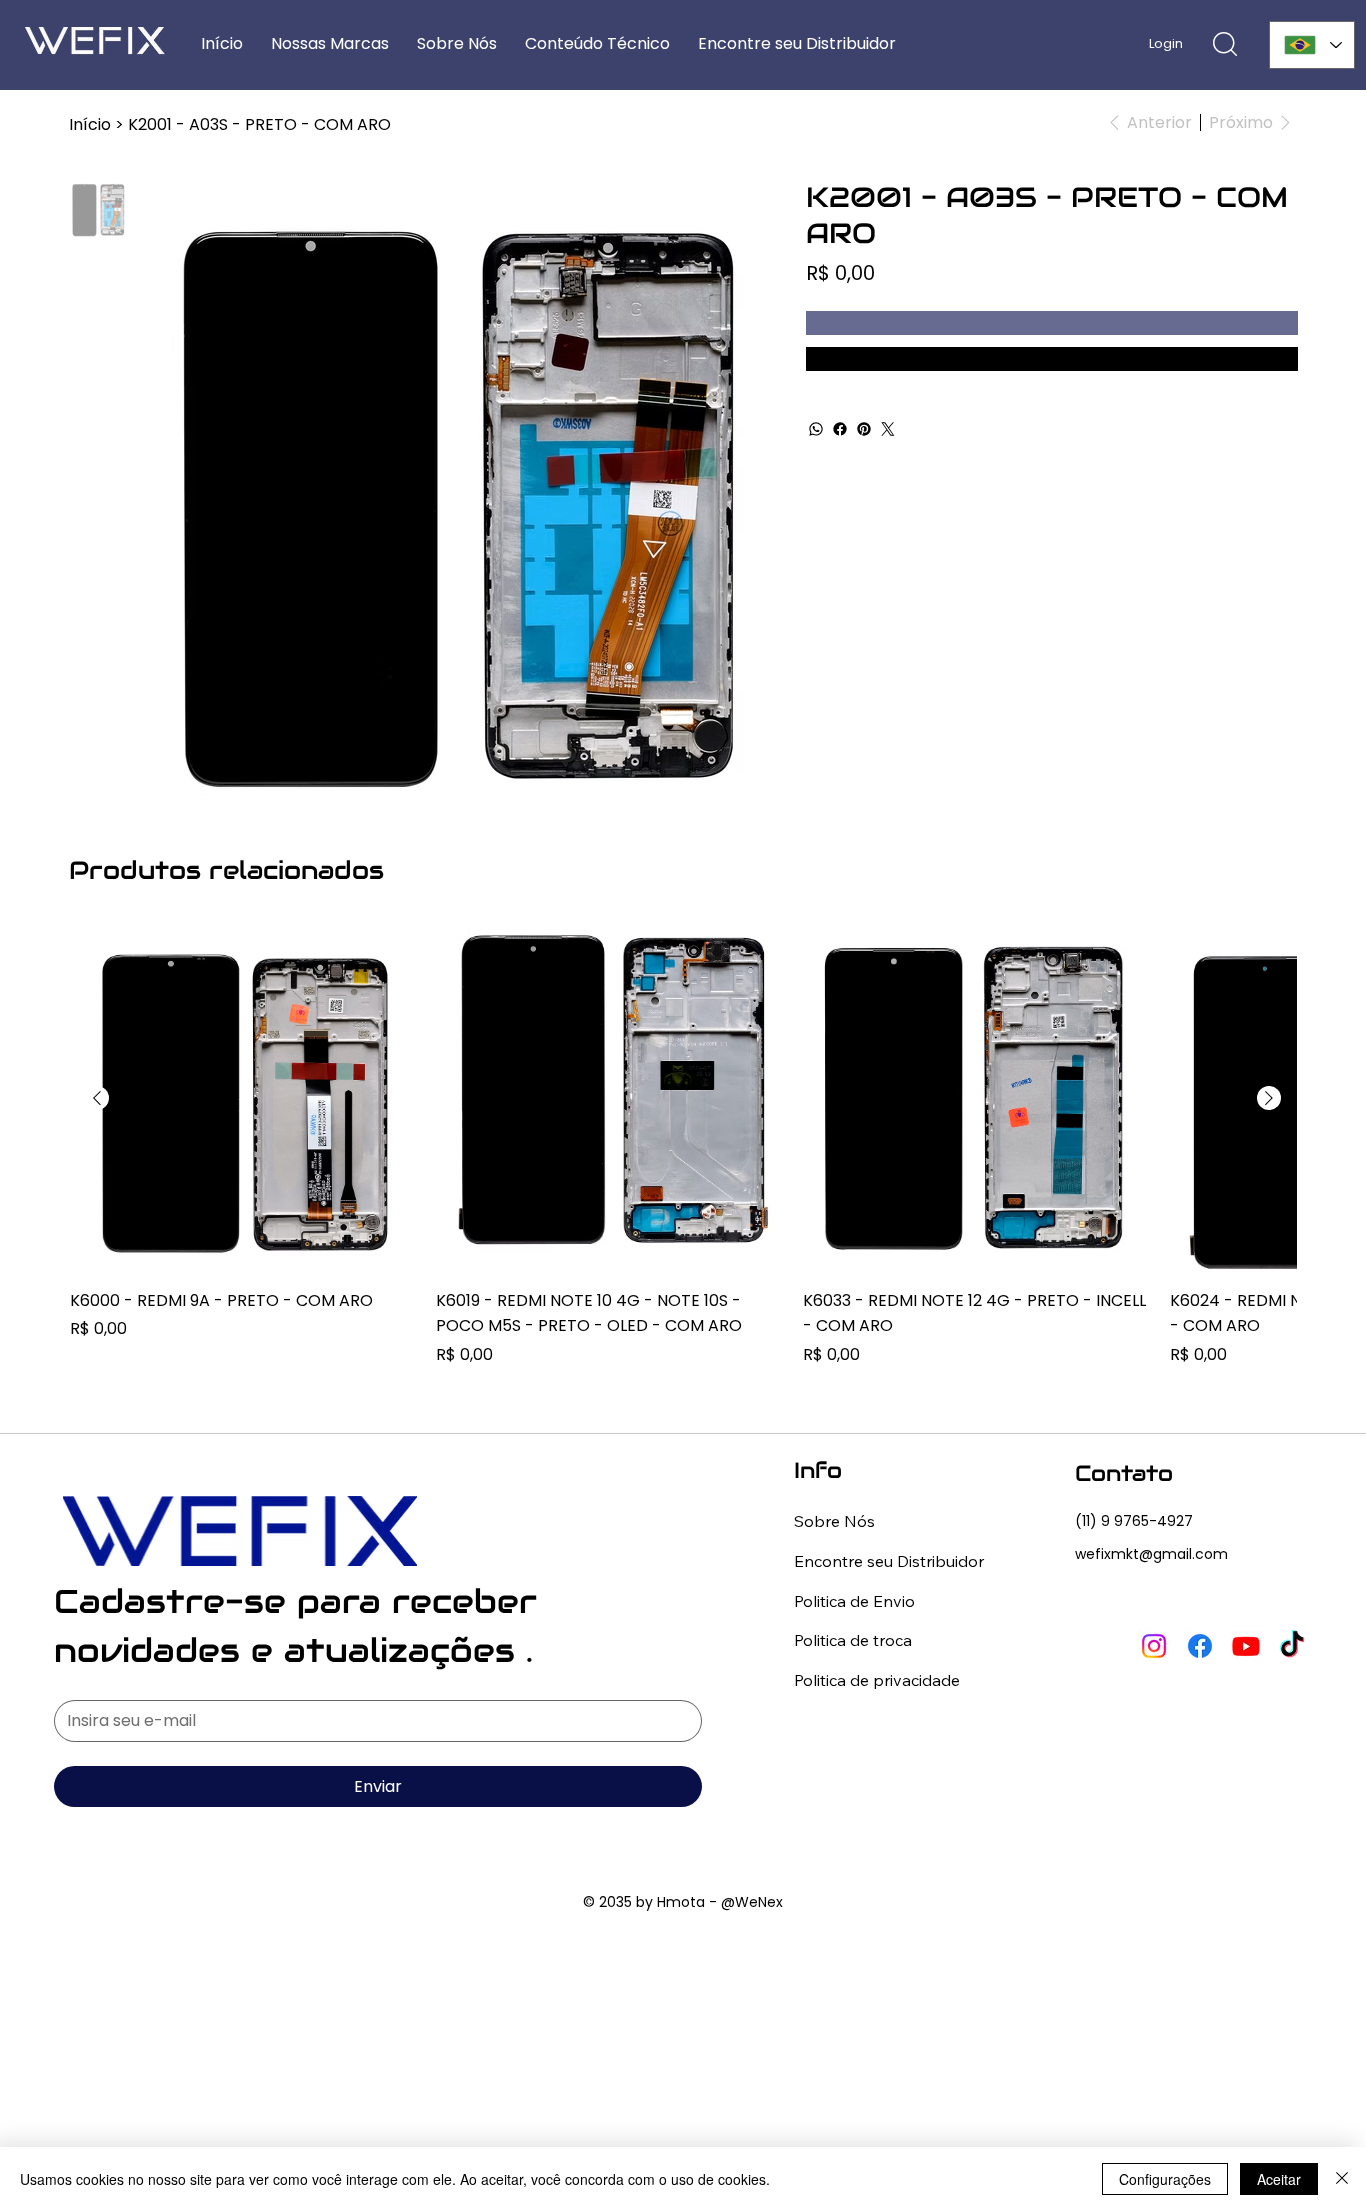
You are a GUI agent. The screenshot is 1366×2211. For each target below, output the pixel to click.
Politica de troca (853, 1640)
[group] (683, 1146)
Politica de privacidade (877, 1680)
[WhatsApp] (816, 429)
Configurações (1165, 2179)
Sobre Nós (834, 1521)
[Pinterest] (864, 429)
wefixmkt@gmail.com (1151, 1554)
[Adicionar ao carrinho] (1052, 323)
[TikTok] (1292, 1646)
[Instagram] (1154, 1646)
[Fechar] (1342, 2179)
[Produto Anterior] (97, 1098)
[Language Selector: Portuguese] (1312, 45)
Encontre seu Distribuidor (889, 1561)
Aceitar (1279, 2179)
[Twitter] (888, 429)
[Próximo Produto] (1269, 1098)
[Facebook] (840, 429)
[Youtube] (1246, 1646)
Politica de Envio (854, 1601)
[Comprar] (1052, 359)
